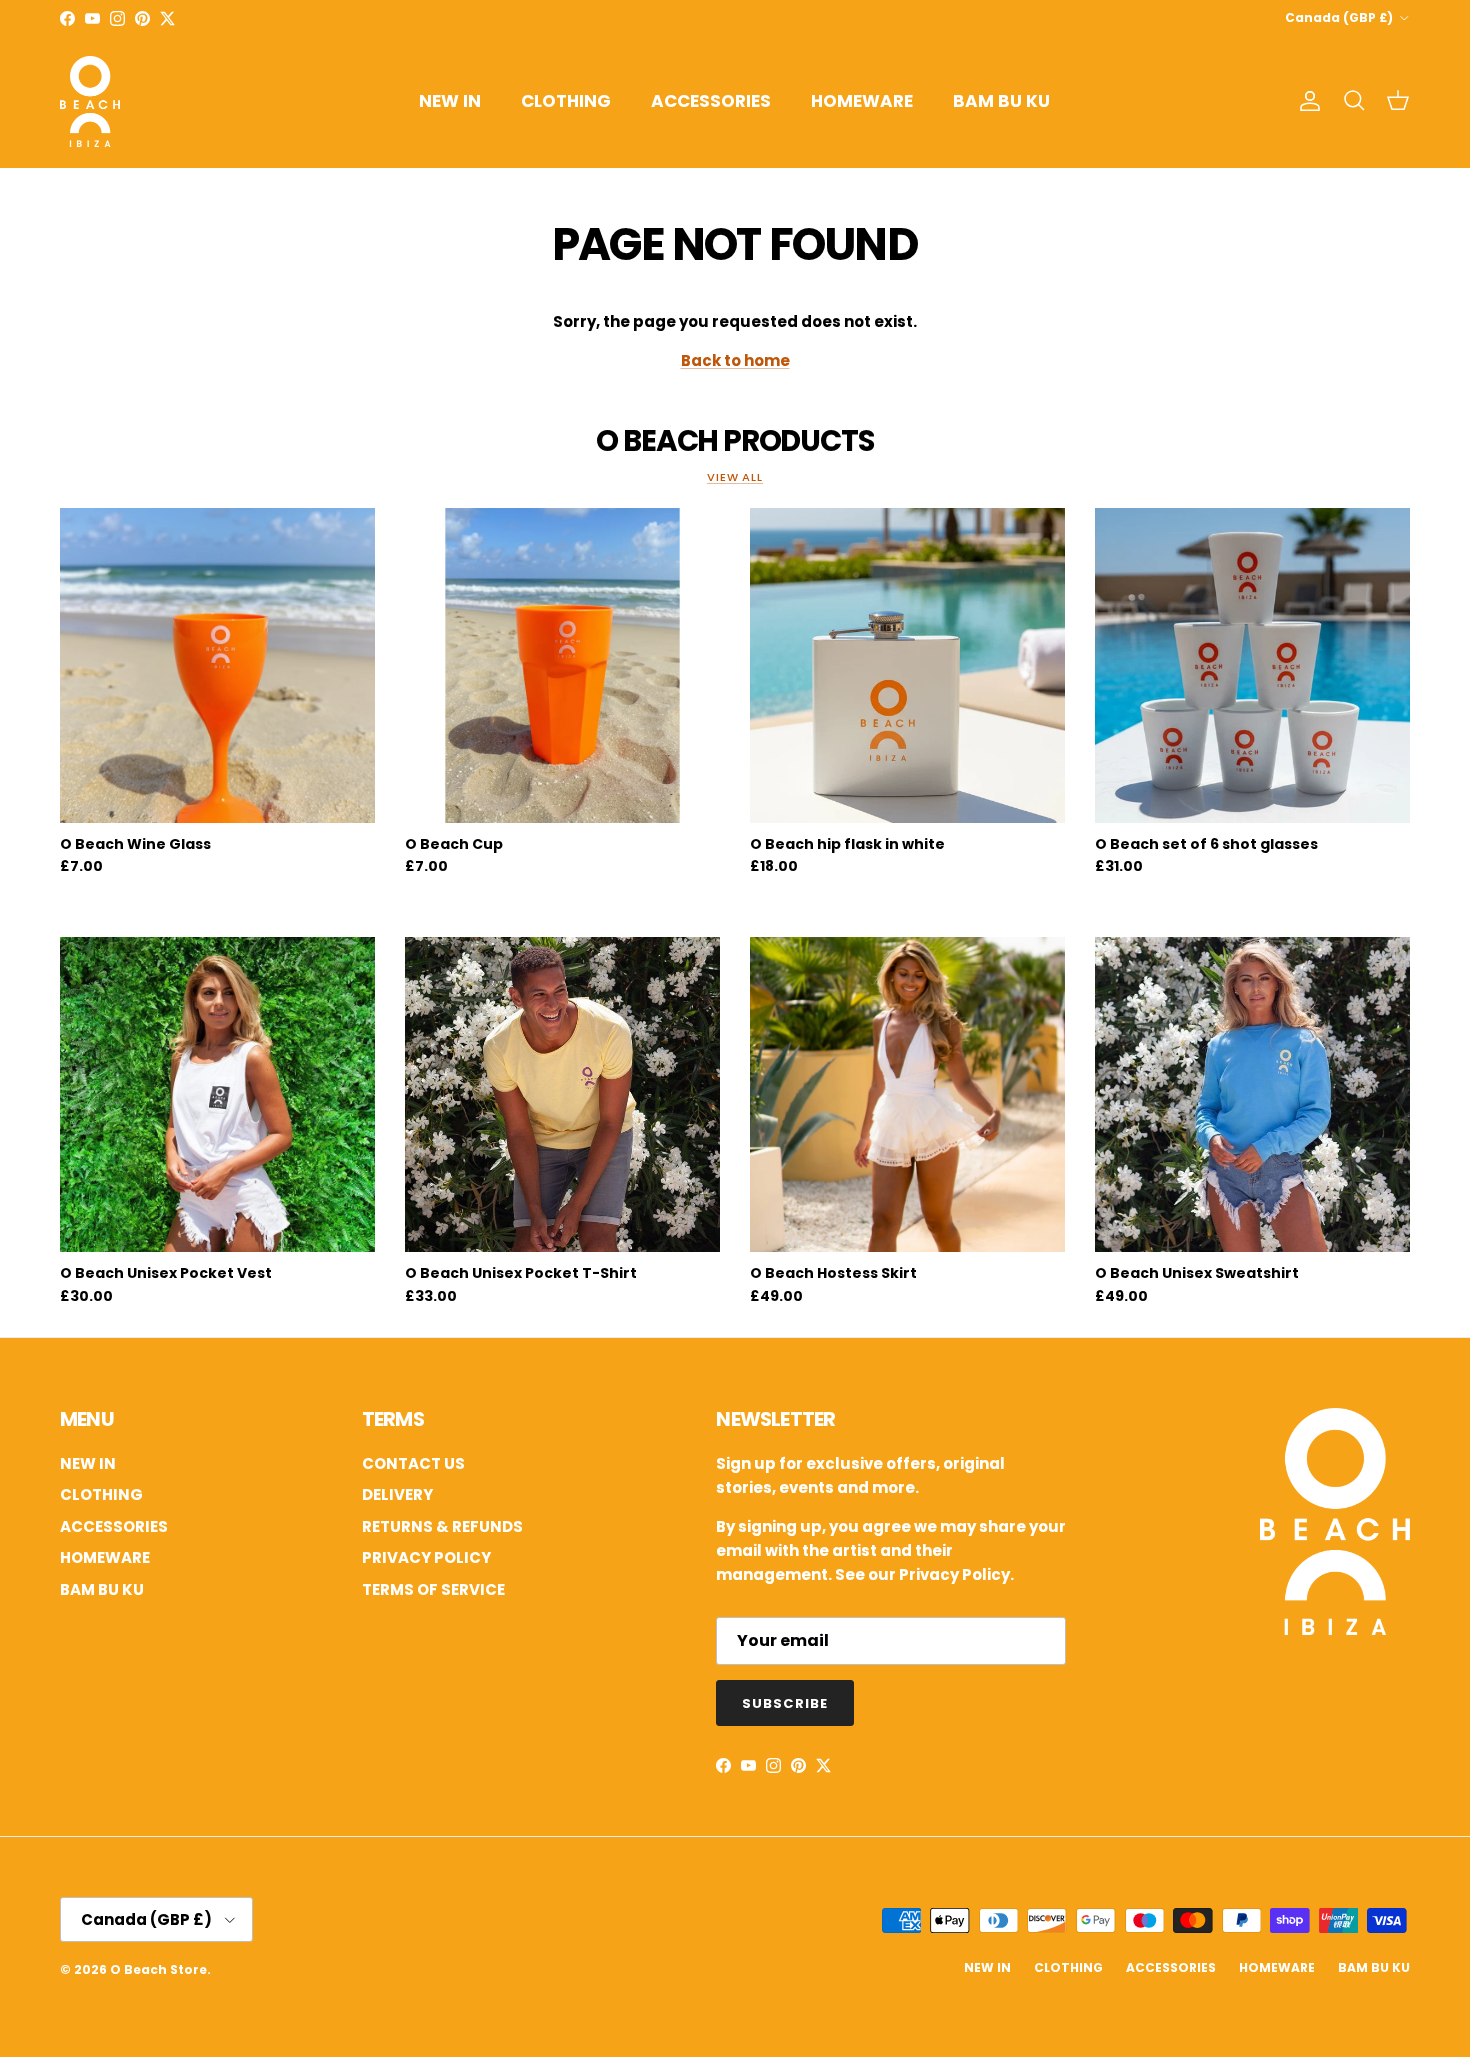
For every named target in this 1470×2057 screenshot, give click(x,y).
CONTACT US (413, 1463)
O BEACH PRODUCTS (734, 440)
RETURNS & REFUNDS (442, 1526)
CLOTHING (566, 101)
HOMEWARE (862, 101)
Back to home (735, 360)
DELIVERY (397, 1494)
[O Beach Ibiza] (1335, 1629)
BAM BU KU (1001, 101)
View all (735, 477)
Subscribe (784, 1703)
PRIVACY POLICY (426, 1557)
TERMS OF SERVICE (433, 1589)
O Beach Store (158, 1969)
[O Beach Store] (90, 101)
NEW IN (450, 101)
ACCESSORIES (711, 101)
